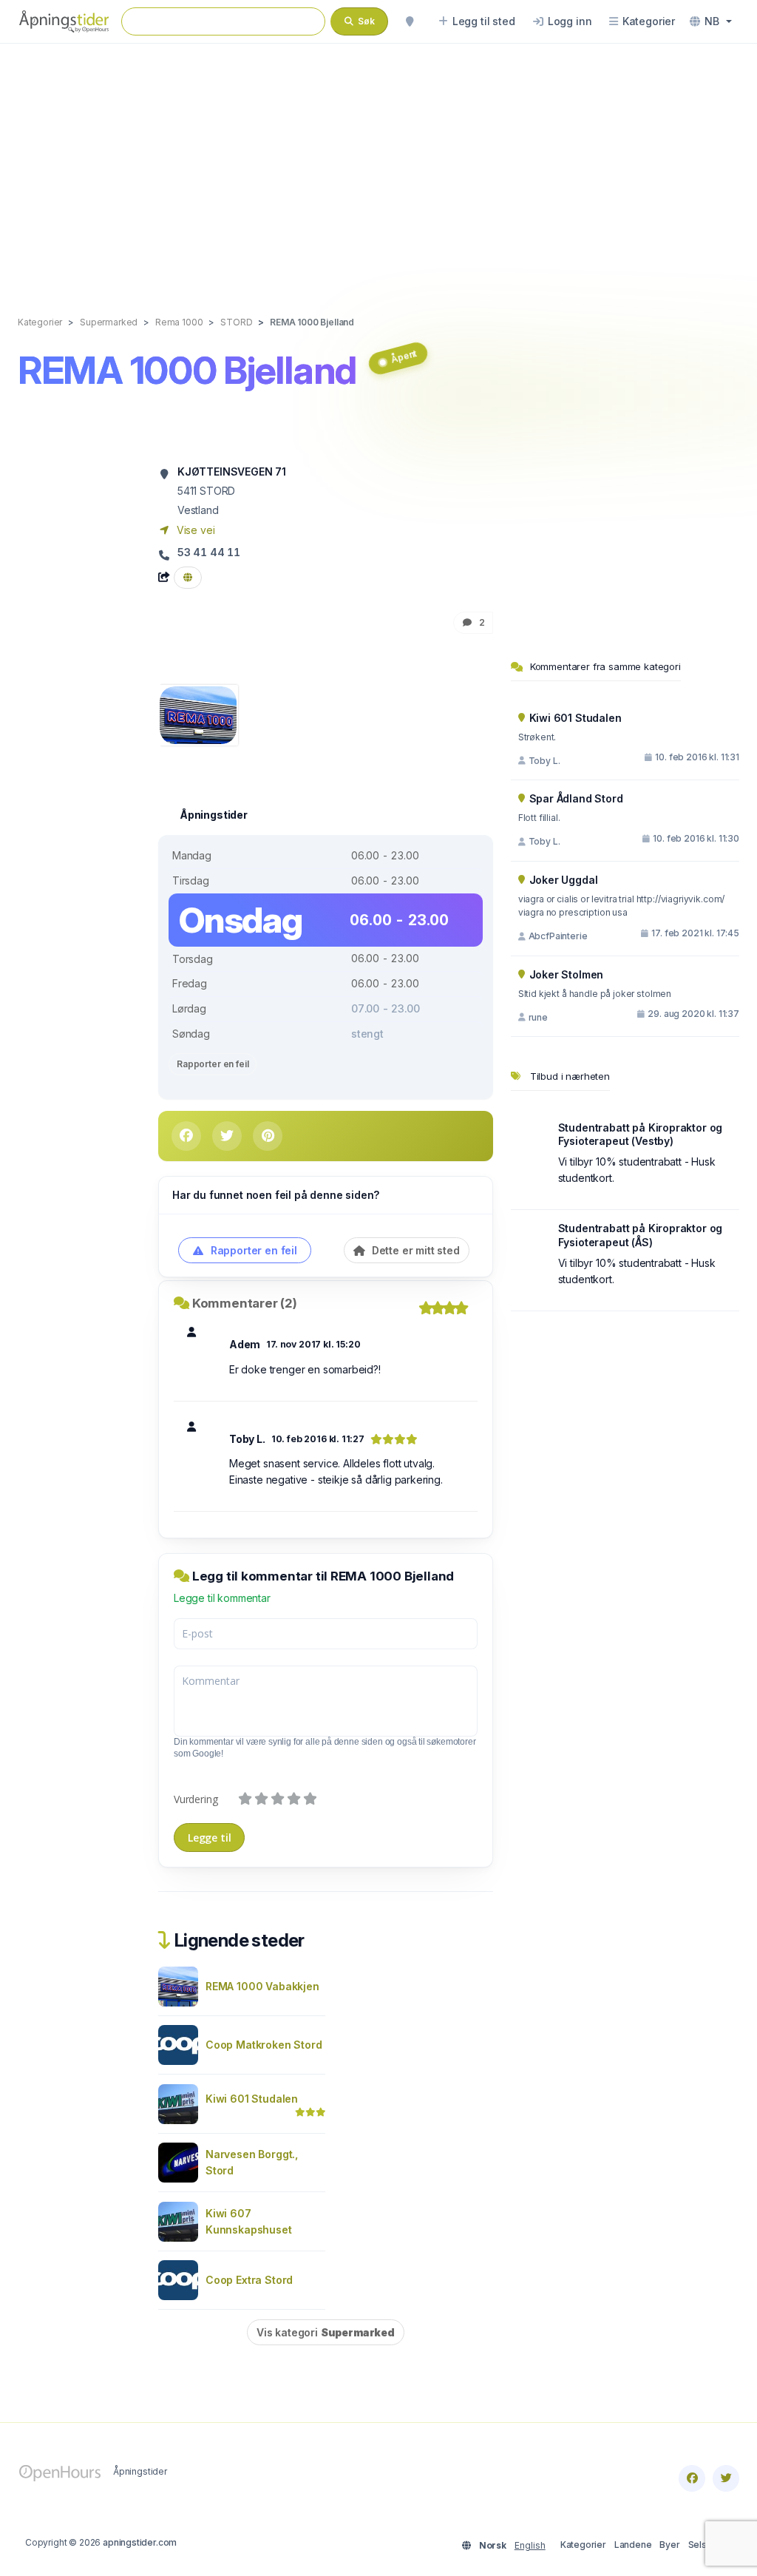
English (530, 2545)
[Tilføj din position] (410, 21)
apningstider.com (140, 2542)
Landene (633, 2545)
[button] (711, 21)
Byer (669, 2545)
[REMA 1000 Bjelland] (198, 714)
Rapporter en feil (213, 1064)
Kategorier (583, 2545)
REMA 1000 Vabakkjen (262, 1986)
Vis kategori (326, 2332)
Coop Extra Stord (249, 2280)
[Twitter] (726, 2478)
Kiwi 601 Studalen (252, 2099)
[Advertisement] (378, 164)
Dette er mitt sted (414, 1250)
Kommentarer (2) (245, 1303)
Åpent (404, 356)
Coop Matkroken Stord (264, 2045)
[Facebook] (692, 2478)
